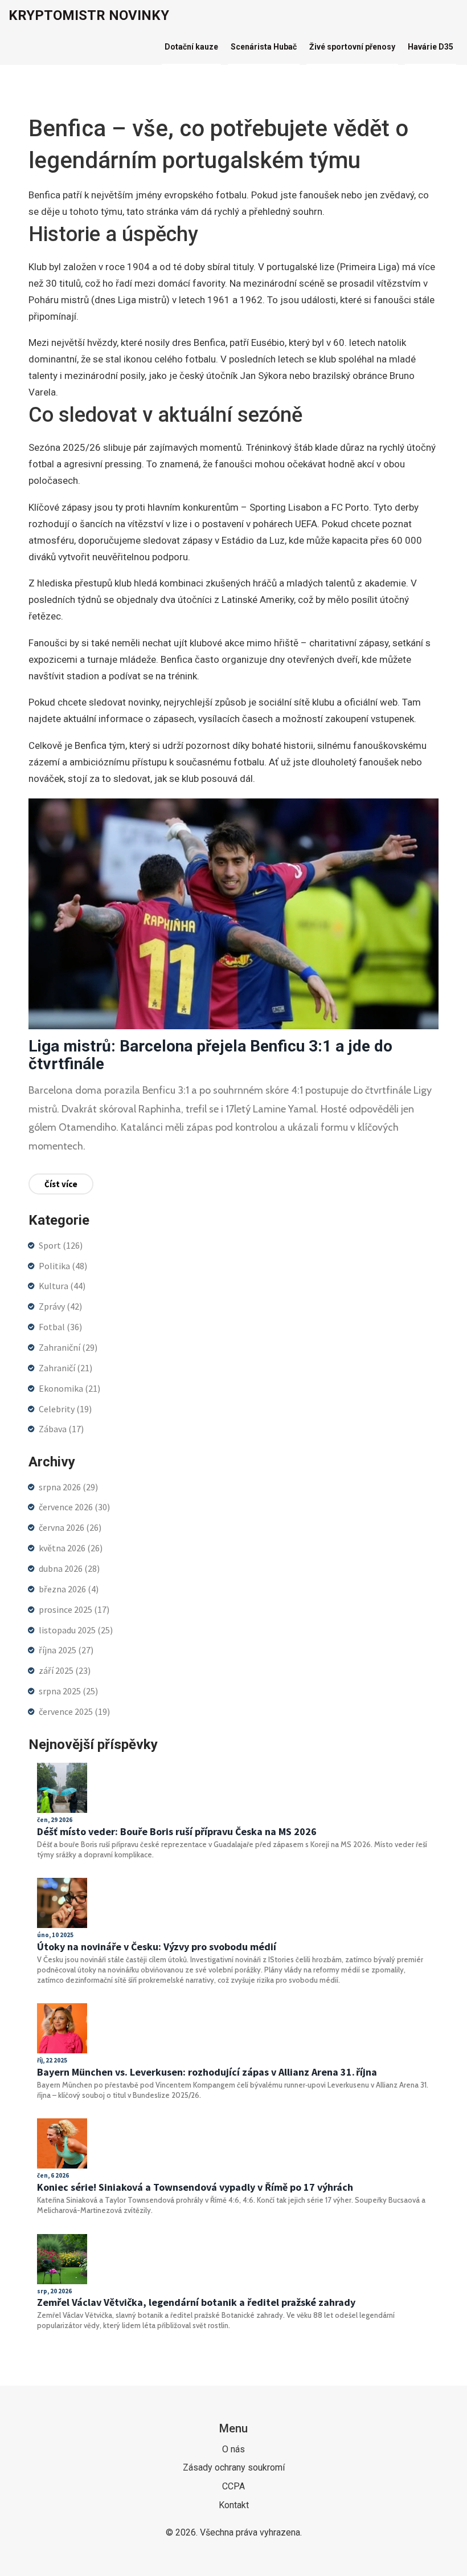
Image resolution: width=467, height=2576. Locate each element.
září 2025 (65, 1670)
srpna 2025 (68, 1691)
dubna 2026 (69, 1568)
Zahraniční (68, 1347)
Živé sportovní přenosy (352, 47)
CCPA (233, 2486)
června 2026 (70, 1527)
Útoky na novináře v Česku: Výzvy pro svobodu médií (157, 1947)
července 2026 (74, 1507)
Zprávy (60, 1306)
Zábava (61, 1429)
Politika (63, 1266)
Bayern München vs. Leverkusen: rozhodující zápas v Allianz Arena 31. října (207, 2072)
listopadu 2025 (76, 1630)
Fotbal (60, 1327)
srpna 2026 (68, 1487)
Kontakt (234, 2505)
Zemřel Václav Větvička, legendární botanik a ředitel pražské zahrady (196, 2302)
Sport (61, 1245)
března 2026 (69, 1589)
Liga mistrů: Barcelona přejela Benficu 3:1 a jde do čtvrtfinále (210, 1055)
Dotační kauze (191, 47)
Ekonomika (69, 1388)
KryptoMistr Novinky (89, 15)
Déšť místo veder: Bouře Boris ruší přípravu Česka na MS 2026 (177, 1832)
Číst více (61, 1184)
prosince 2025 (74, 1609)
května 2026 (71, 1548)
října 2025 (66, 1650)
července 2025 (74, 1711)
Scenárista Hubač (264, 47)
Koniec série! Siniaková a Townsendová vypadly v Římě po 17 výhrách (195, 2187)
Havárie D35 (431, 47)
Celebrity (65, 1409)
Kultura (62, 1286)
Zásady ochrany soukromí (234, 2467)
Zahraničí (65, 1368)
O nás (233, 2449)
